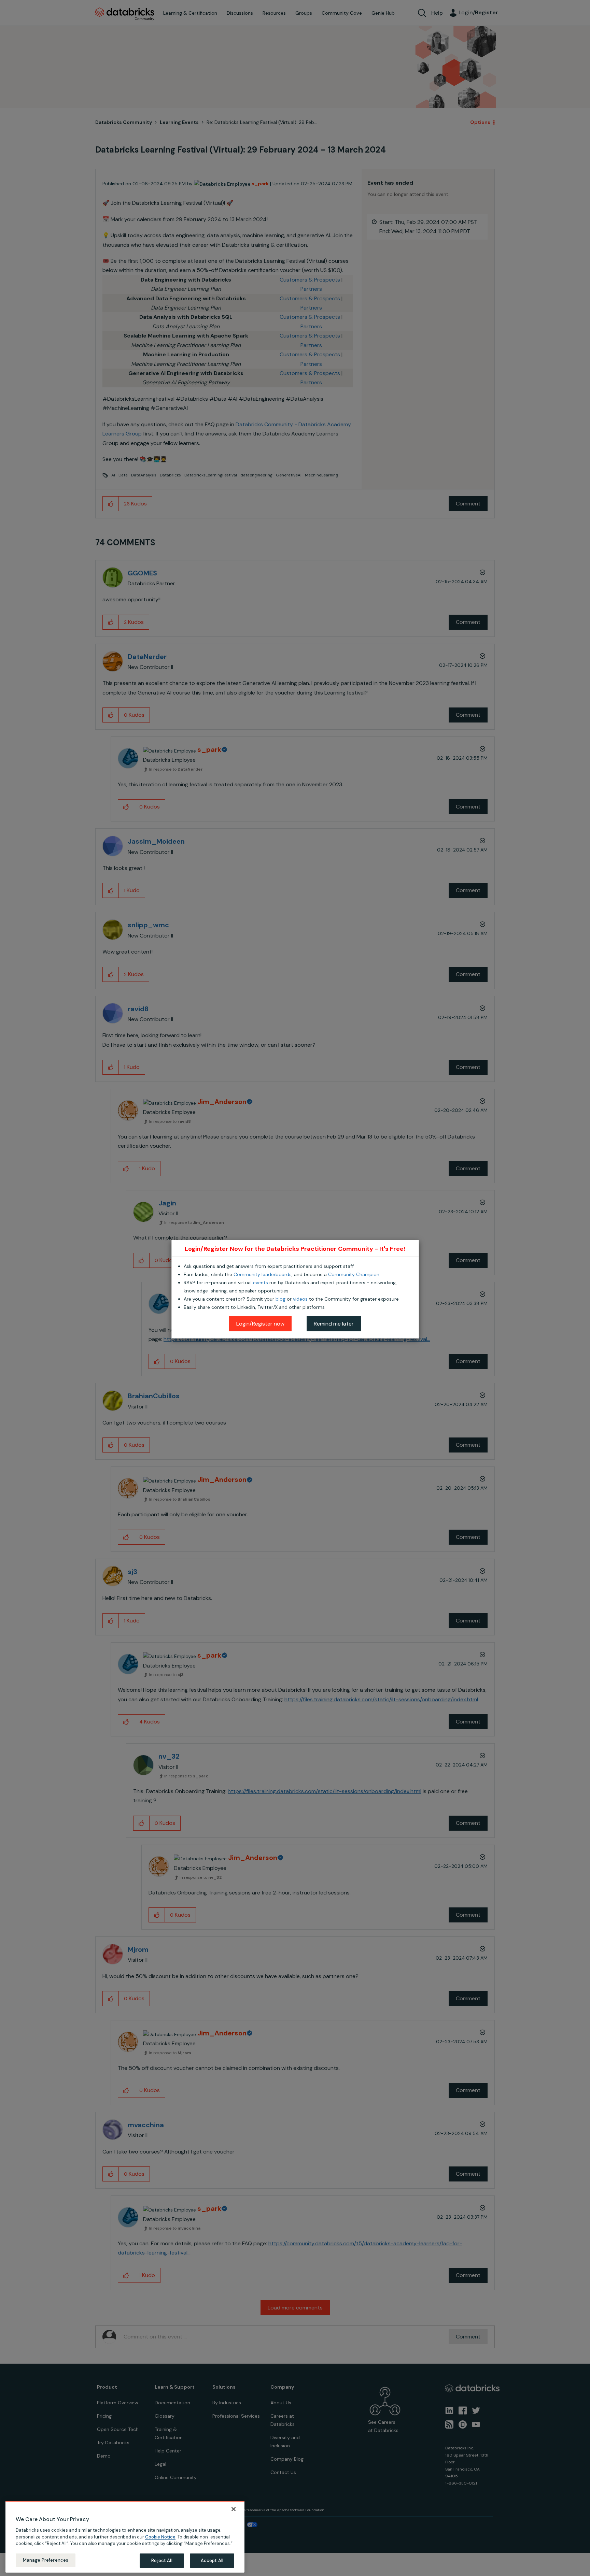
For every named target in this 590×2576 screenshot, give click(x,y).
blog (280, 1299)
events (261, 1283)
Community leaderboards (263, 1274)
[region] (125, 2537)
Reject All (162, 2560)
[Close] (234, 2509)
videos (300, 1299)
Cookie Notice (160, 2537)
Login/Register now (260, 1324)
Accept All (212, 2560)
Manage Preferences (46, 2560)
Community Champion (354, 1274)
